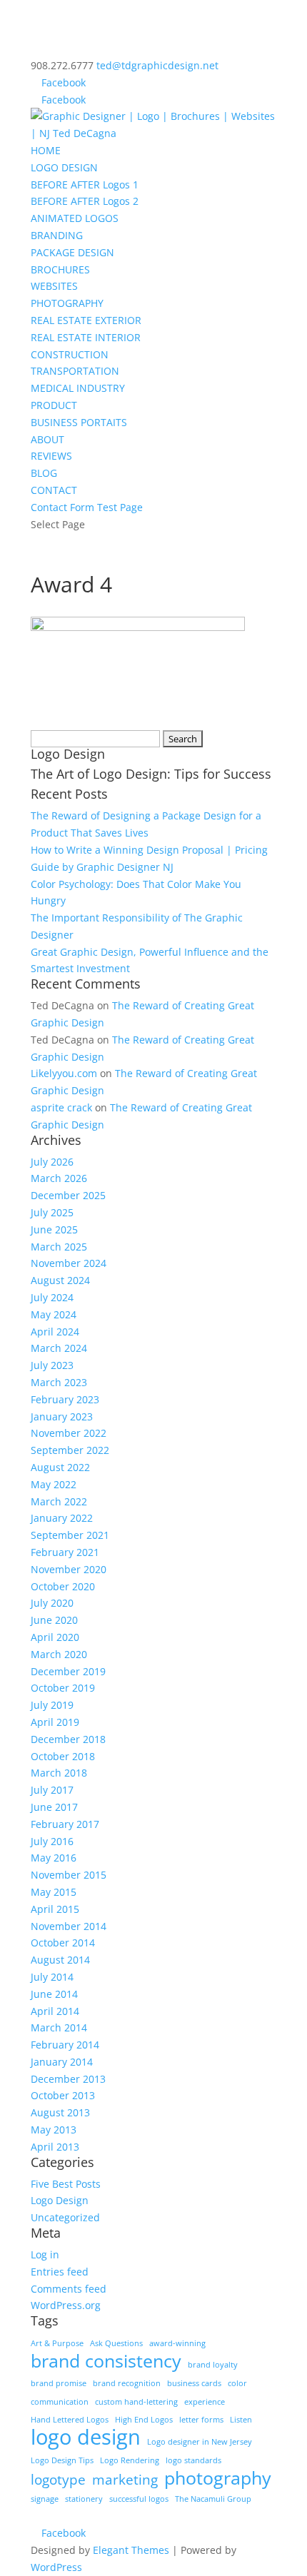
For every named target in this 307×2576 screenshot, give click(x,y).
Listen (241, 2420)
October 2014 (63, 1943)
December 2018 (68, 1739)
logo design (86, 2438)
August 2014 (60, 1960)
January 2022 (62, 1518)
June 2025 (54, 1229)
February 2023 (65, 1399)
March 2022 (59, 1501)
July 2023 (52, 1365)
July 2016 (52, 1841)
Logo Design (60, 2200)
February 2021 (65, 1552)
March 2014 (59, 2027)
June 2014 (54, 1994)
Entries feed (60, 2272)
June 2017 (54, 1807)
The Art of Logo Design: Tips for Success (151, 774)
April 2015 (55, 1909)
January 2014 (62, 2062)
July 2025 (52, 1212)
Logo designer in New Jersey (200, 2442)
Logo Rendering (130, 2460)
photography (218, 2478)
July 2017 (52, 1790)
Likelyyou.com (64, 1073)
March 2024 (59, 1348)
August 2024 (60, 1280)
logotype (58, 2480)
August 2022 (60, 1467)
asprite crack (61, 1107)
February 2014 (65, 2045)
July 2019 (52, 1705)
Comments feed (69, 2289)
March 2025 (59, 1247)
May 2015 (54, 1892)
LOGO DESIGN (64, 167)
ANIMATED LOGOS (75, 218)
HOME (46, 150)
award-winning (177, 2343)
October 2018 (63, 1756)
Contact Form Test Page (87, 507)
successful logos (139, 2499)
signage (45, 2499)
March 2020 (59, 1654)
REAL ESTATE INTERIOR (86, 337)
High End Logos (144, 2420)
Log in (45, 2254)
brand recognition (127, 2383)
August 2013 (60, 2112)
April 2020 (55, 1637)
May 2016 (54, 1858)
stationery (84, 2499)
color (237, 2383)
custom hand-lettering (136, 2402)
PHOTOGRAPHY (67, 303)
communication (60, 2402)
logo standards (193, 2460)
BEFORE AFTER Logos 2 (85, 201)
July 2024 (52, 1297)
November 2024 (69, 1263)
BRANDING (57, 235)
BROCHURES (60, 269)
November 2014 (69, 1926)
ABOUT (47, 439)
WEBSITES (54, 286)
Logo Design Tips (62, 2460)
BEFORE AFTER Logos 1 (85, 185)
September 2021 (70, 1535)
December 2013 (68, 2079)
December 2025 (68, 1195)
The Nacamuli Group (213, 2499)
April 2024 (55, 1332)
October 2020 (63, 1586)
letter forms (201, 2420)
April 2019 (55, 1722)
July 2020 (52, 1603)
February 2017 (65, 1824)
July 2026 (52, 1162)
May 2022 (54, 1484)
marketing (125, 2480)
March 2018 (59, 1773)
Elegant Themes (131, 2550)
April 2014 (55, 2011)
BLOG (44, 473)
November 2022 (69, 1433)
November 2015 (69, 1875)
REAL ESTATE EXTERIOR (86, 320)
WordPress (56, 2567)
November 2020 (69, 1569)
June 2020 (54, 1620)
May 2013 (54, 2130)
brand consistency (106, 2361)
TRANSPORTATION (75, 371)
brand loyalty (213, 2365)
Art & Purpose (57, 2343)
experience (205, 2402)
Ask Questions (116, 2343)
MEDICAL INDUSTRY (78, 388)
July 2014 (52, 1977)
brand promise (59, 2383)
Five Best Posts (66, 2184)
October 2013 (63, 2095)
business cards (194, 2383)
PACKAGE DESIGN (72, 252)
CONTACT (54, 490)
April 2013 (55, 2147)
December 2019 (68, 1671)
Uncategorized (65, 2217)
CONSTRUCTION (70, 354)
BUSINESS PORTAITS (79, 422)
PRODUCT (54, 405)
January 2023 (62, 1416)
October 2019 (63, 1688)
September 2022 (70, 1450)
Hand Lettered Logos (70, 2420)
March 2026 (59, 1178)
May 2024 (54, 1314)
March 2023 (59, 1382)
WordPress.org (66, 2305)
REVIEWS (51, 456)
